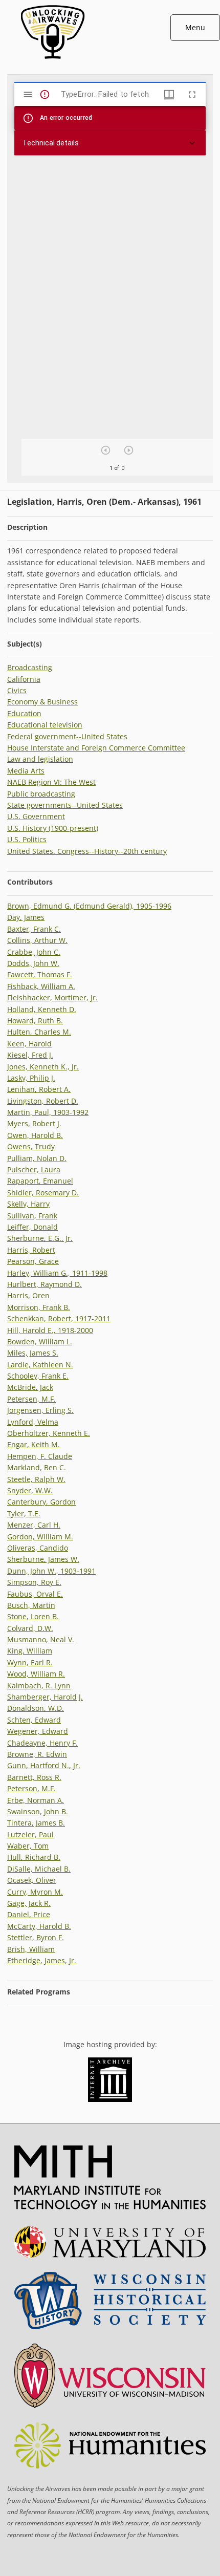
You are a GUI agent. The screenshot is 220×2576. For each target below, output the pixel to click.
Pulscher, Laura (34, 1169)
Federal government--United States (67, 736)
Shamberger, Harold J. (45, 1697)
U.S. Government (36, 816)
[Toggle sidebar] (28, 94)
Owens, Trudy (31, 1146)
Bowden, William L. (40, 1341)
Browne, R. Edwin (37, 1754)
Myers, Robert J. (34, 1123)
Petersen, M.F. (31, 1399)
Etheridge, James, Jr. (42, 1960)
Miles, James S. (33, 1353)
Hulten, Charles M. (39, 1032)
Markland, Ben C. (37, 1467)
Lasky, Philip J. (31, 1078)
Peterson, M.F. (31, 1788)
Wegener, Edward (38, 1731)
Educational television (45, 725)
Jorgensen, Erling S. (40, 1410)
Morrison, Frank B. (39, 1307)
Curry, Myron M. (35, 1892)
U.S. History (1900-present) (53, 828)
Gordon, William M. (40, 1537)
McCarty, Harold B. (39, 1926)
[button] (110, 143)
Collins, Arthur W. (37, 940)
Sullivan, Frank (32, 1216)
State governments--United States (65, 805)
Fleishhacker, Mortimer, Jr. (52, 997)
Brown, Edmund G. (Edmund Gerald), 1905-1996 (89, 906)
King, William (30, 1651)
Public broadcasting (41, 794)
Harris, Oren (28, 1295)
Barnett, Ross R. (34, 1777)
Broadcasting (30, 667)
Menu (195, 27)
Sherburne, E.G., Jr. (40, 1238)
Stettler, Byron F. (36, 1937)
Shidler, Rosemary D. (43, 1193)
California (24, 679)
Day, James (26, 917)
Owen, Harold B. (35, 1135)
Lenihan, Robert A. (39, 1089)
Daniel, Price (29, 1914)
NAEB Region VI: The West (51, 782)
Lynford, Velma (33, 1422)
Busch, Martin (31, 1605)
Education (24, 713)
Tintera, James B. (36, 1823)
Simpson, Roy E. (34, 1582)
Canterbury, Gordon (41, 1502)
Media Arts (26, 771)
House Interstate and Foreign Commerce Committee (96, 748)
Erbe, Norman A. (36, 1800)
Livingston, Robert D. (43, 1101)
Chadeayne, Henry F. (42, 1743)
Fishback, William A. (41, 986)
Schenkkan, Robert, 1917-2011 (59, 1318)
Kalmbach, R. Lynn (39, 1686)
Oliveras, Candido (38, 1548)
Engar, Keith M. (34, 1444)
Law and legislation (40, 759)
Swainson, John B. (38, 1811)
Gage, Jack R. (29, 1903)
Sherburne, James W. (43, 1559)
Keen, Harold (29, 1044)
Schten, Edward (34, 1720)
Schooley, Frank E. (38, 1376)
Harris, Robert (31, 1250)
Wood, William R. (36, 1674)
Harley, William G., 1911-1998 (57, 1273)
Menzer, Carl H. (34, 1525)
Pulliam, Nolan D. (37, 1158)
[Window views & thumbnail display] (169, 94)
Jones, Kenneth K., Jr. (43, 1067)
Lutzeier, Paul (30, 1834)
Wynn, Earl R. (30, 1662)
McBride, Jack (30, 1387)
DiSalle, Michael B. (39, 1869)
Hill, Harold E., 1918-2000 (50, 1330)
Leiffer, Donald (32, 1227)
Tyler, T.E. (24, 1514)
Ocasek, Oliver (32, 1880)
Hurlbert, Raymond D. (45, 1284)
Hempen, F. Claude (40, 1456)
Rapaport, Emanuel (40, 1181)
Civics (17, 690)
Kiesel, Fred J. (30, 1055)
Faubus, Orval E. (35, 1594)
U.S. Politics (27, 839)
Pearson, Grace (33, 1261)
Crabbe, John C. (34, 952)
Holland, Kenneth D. (42, 1009)
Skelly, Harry (28, 1204)
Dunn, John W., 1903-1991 (51, 1571)
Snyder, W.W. (30, 1490)
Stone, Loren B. (33, 1616)
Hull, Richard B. (34, 1857)
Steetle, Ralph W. (36, 1479)
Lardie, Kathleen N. (40, 1365)
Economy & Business (42, 702)
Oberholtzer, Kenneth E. (49, 1433)
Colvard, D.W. (30, 1628)
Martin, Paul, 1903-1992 (48, 1112)
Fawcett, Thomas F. (40, 974)
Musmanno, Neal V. (41, 1639)
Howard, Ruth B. (35, 1021)
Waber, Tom (28, 1846)
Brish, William (31, 1949)
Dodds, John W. (33, 963)
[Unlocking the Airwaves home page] (110, 61)
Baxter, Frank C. (34, 929)
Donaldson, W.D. (36, 1708)
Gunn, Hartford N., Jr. (44, 1765)
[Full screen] (192, 94)
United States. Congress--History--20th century (87, 851)
